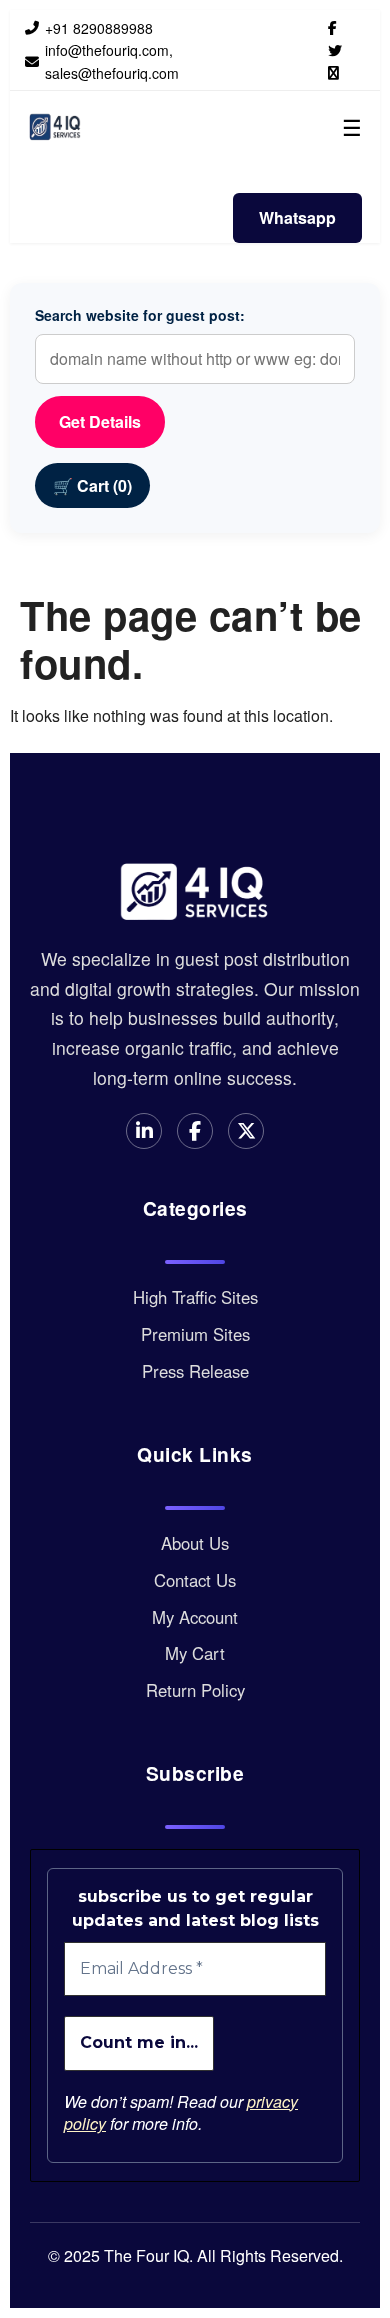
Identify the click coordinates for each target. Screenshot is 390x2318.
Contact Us (195, 1580)
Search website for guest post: (140, 315)
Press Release (195, 1371)
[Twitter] (335, 50)
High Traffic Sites (195, 1297)
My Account (195, 1617)
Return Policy (195, 1690)
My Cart (195, 1653)
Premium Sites (195, 1334)
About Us (195, 1543)
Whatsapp (297, 217)
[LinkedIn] (333, 72)
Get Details (100, 421)
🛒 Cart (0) (92, 485)
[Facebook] (332, 27)
